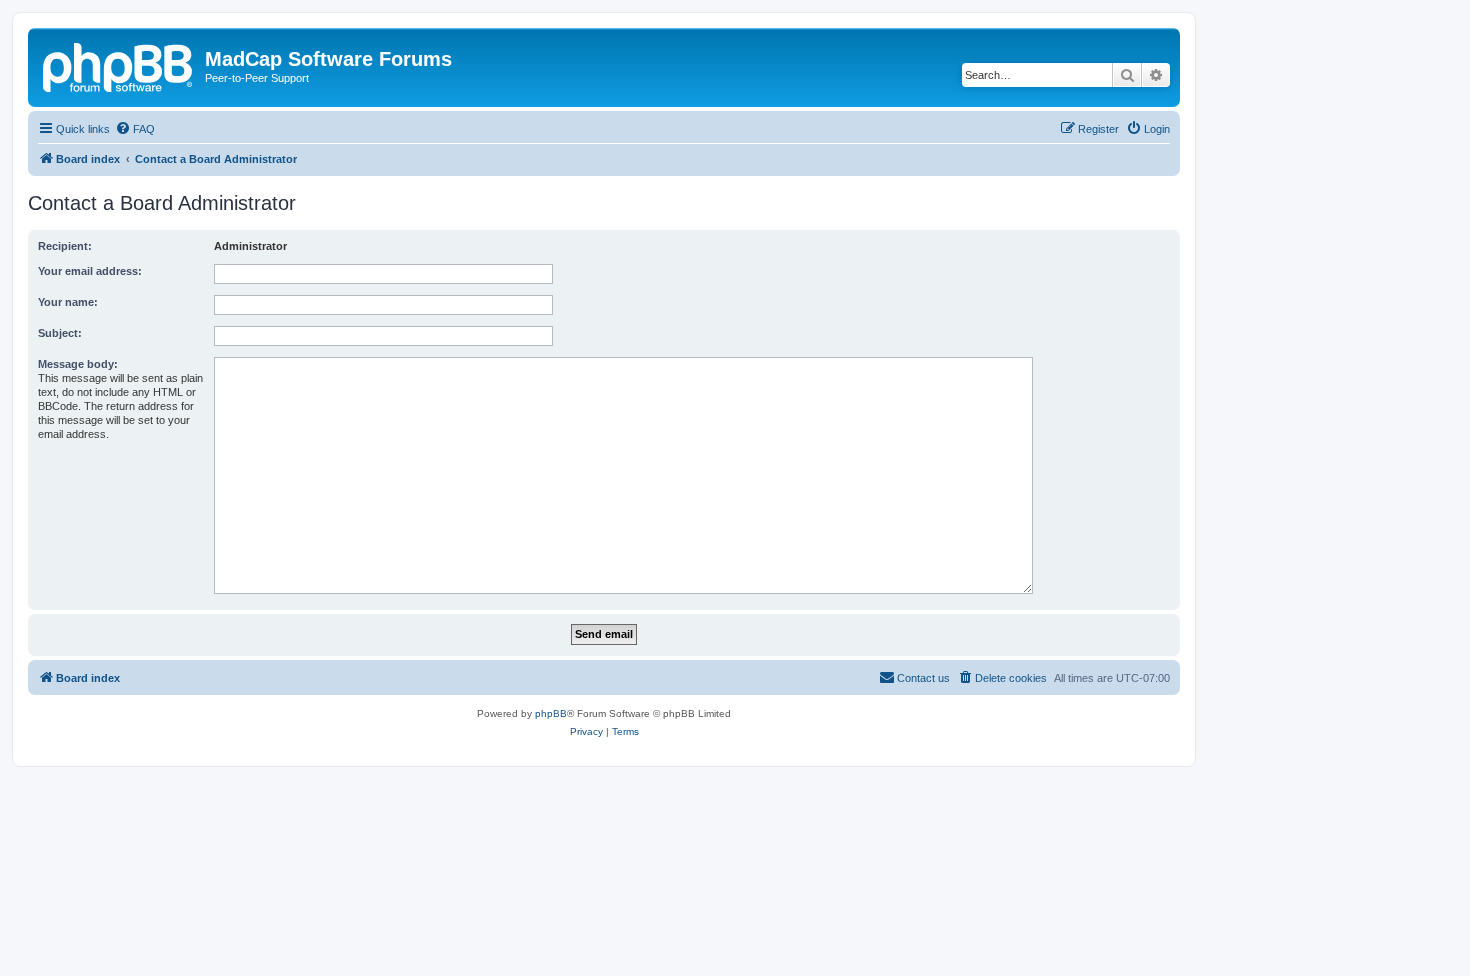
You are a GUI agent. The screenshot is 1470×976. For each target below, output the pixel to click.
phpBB (551, 713)
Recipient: (65, 246)
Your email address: (90, 271)
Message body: (78, 364)
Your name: (68, 302)
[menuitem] (135, 129)
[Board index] (119, 65)
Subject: (60, 333)
